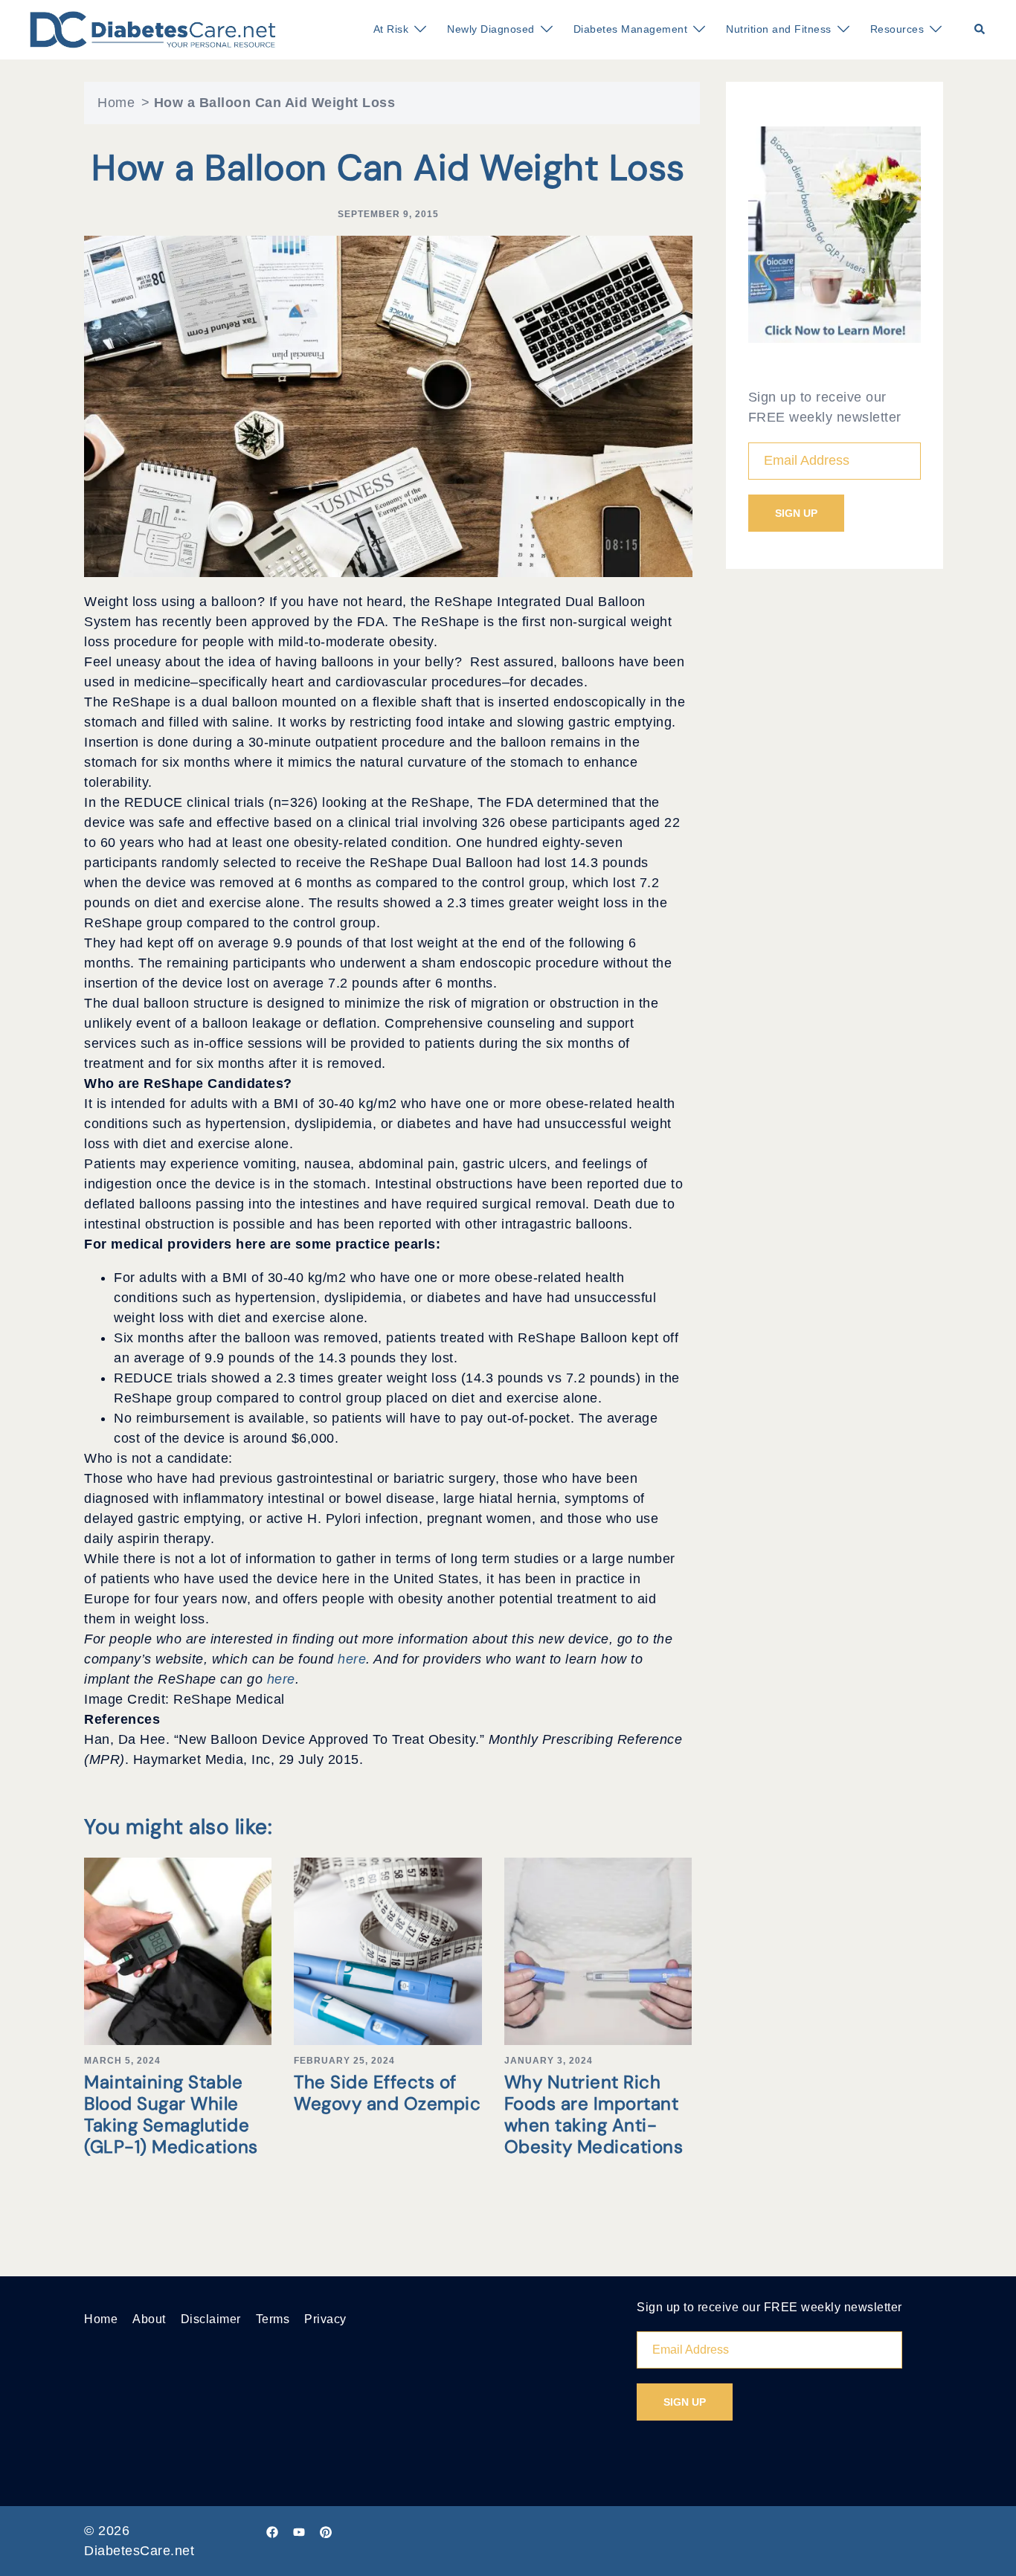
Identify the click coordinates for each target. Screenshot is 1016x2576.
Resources (897, 29)
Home (116, 103)
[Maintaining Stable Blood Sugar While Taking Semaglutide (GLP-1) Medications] (178, 1951)
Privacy (325, 2319)
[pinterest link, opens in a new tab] (326, 2531)
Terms (273, 2319)
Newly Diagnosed (491, 29)
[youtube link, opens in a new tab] (299, 2531)
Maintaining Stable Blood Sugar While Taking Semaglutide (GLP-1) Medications (171, 2114)
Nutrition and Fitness (779, 29)
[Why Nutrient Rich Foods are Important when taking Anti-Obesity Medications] (598, 1951)
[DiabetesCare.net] (153, 29)
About (149, 2319)
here (352, 1659)
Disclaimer (211, 2319)
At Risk (391, 29)
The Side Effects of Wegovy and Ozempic (387, 2093)
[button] (980, 30)
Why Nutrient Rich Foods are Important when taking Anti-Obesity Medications (594, 2114)
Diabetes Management (631, 29)
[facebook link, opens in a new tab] (272, 2531)
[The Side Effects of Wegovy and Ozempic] (388, 1951)
